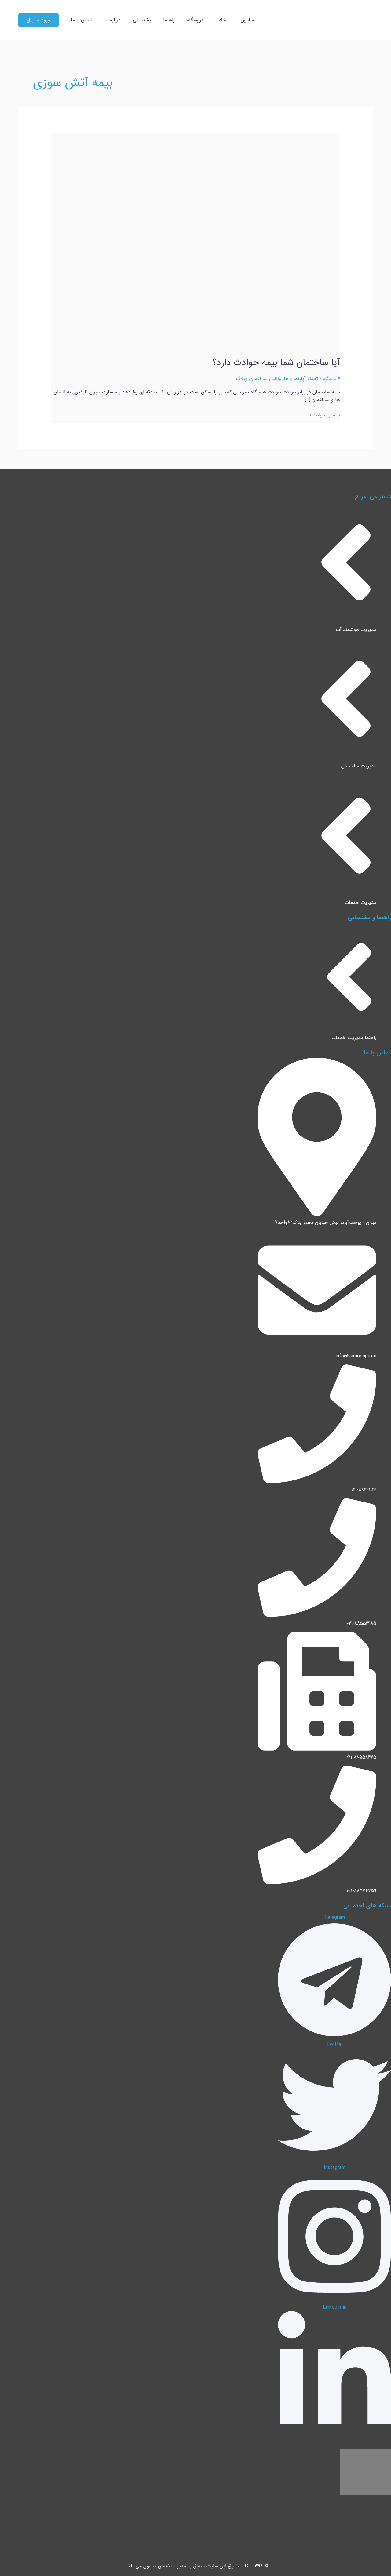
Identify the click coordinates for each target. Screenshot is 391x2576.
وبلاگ (242, 379)
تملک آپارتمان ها (301, 379)
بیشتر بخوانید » (325, 415)
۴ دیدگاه (332, 379)
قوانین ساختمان (266, 379)
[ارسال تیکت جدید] (378, 2563)
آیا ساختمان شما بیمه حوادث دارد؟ (276, 363)
